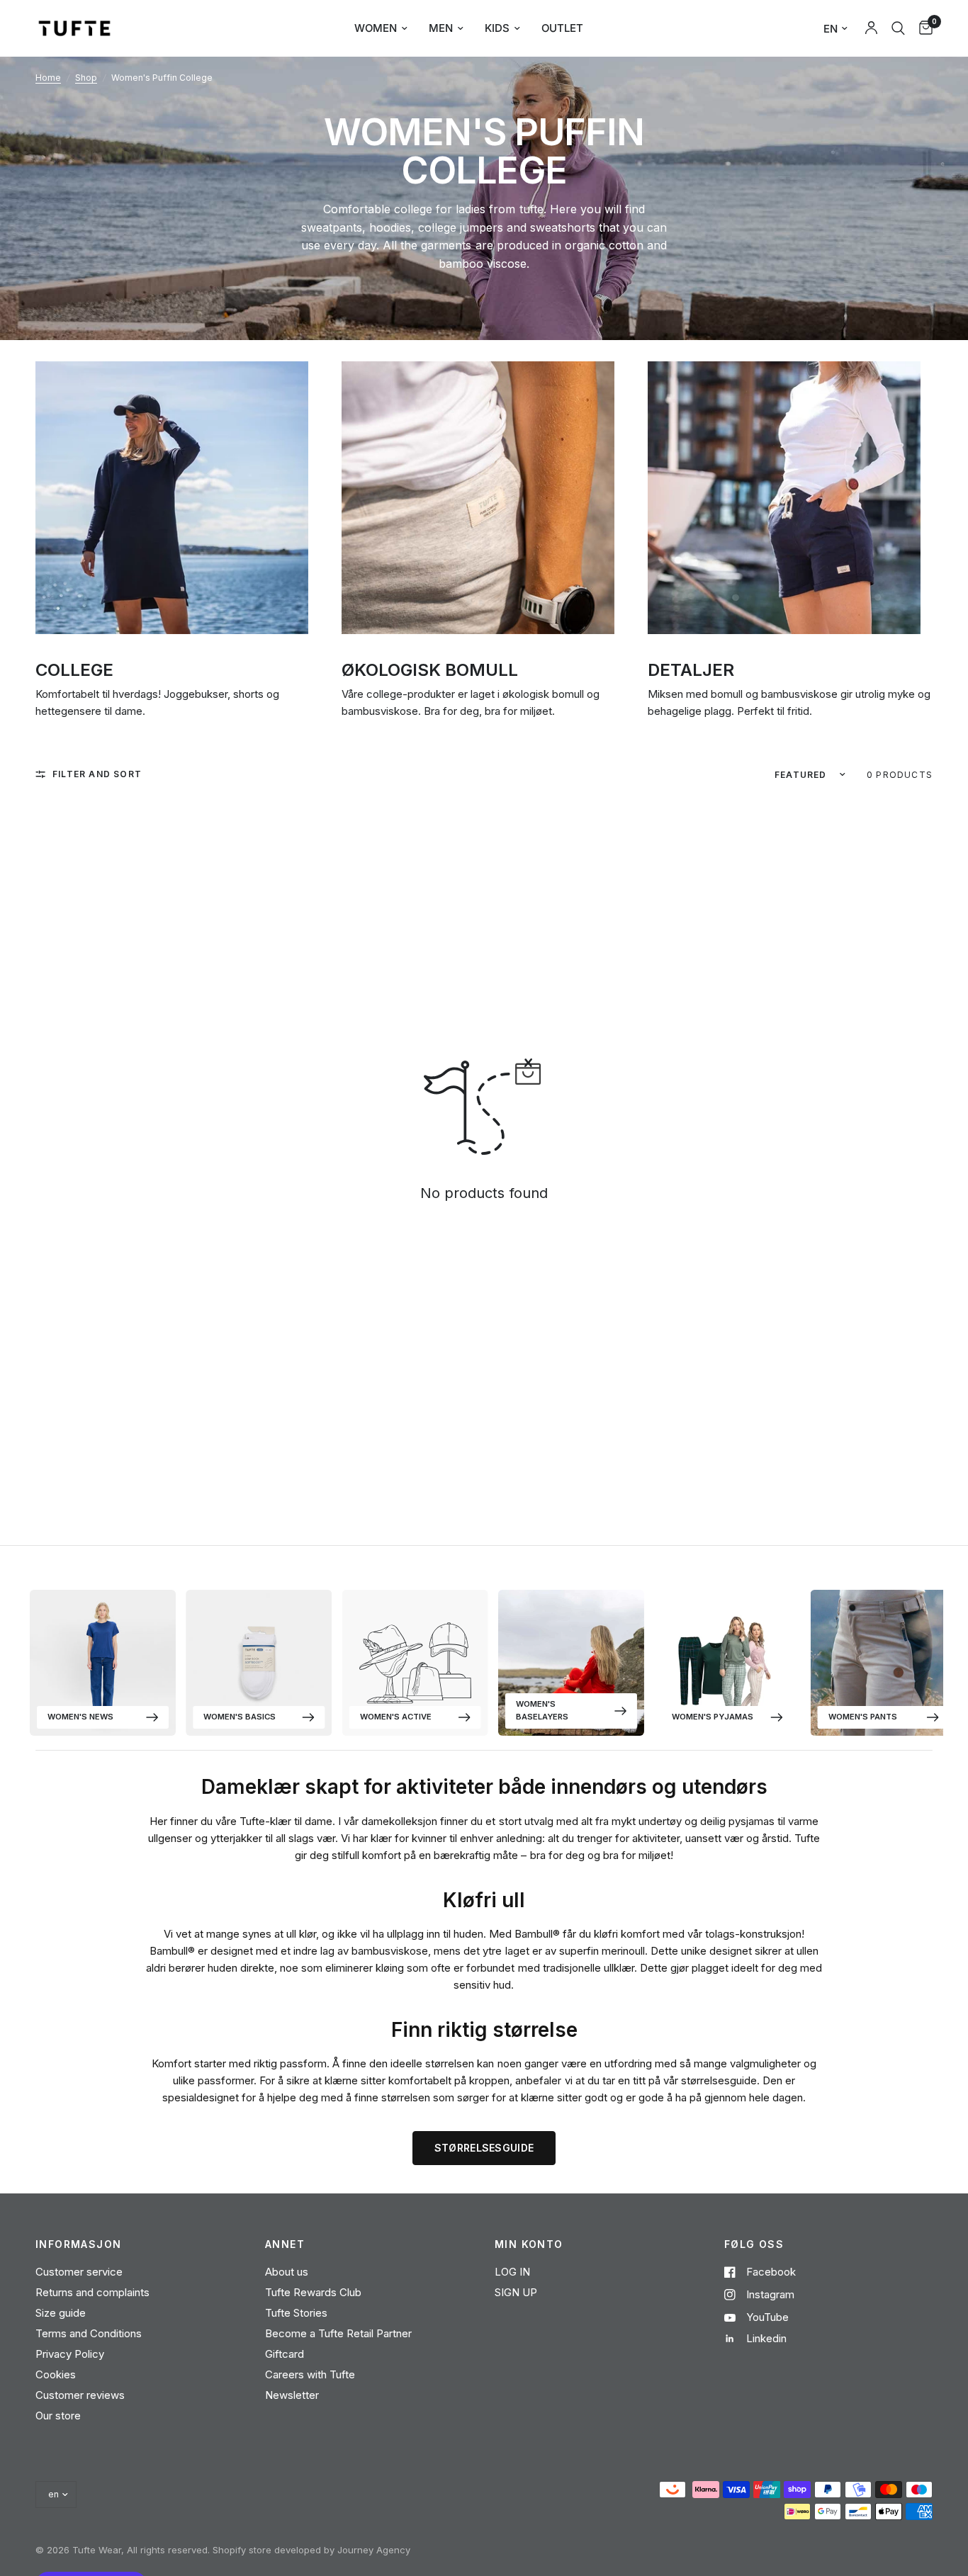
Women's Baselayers (542, 1710)
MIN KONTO (529, 2244)
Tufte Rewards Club (313, 2292)
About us (287, 2272)
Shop (86, 78)
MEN (441, 28)
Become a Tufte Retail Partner (338, 2333)
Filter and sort (97, 774)
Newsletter (292, 2395)
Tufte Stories (296, 2313)
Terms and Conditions (89, 2333)
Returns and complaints (92, 2292)
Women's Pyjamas (713, 1717)
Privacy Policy (70, 2354)
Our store (58, 2416)
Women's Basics (240, 1717)
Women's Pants (863, 1717)
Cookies (56, 2374)
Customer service (79, 2272)
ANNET (285, 2244)
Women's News (80, 1717)
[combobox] (898, 28)
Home (48, 78)
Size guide (61, 2313)
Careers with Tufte (310, 2374)
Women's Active (396, 1717)
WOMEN (376, 28)
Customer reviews (80, 2395)
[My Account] (871, 28)
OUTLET (562, 28)
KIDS (497, 28)
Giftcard (285, 2354)
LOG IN (512, 2272)
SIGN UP (516, 2292)
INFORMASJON (78, 2244)
